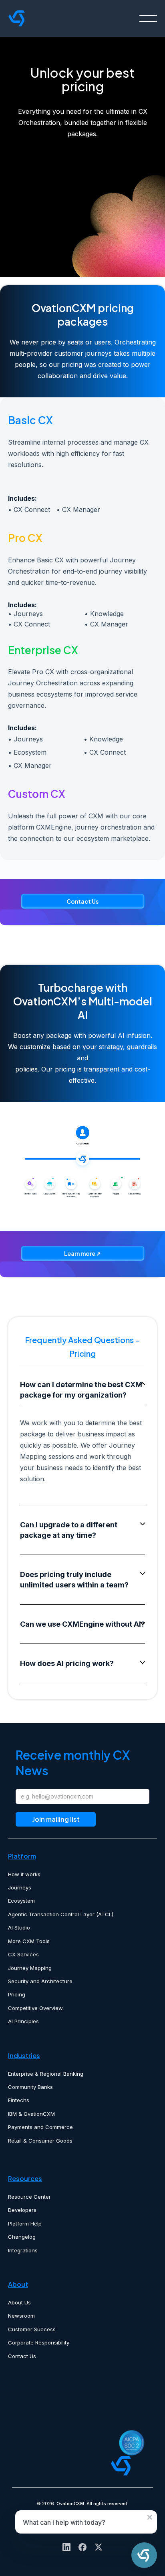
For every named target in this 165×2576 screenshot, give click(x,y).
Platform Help (25, 2224)
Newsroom (21, 2316)
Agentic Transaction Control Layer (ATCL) (61, 1914)
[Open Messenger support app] (144, 2555)
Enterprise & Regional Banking (46, 2074)
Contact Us (82, 901)
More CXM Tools (29, 1941)
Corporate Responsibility (39, 2342)
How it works (24, 1874)
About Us (19, 2302)
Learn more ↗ (82, 1253)
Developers (22, 2210)
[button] (148, 18)
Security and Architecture (40, 1981)
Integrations (23, 2250)
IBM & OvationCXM (31, 2114)
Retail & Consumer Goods (40, 2141)
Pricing (17, 1994)
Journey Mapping (30, 1968)
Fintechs (19, 2100)
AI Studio (19, 1927)
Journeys (20, 1887)
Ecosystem (21, 1901)
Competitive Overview (35, 2008)
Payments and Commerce (40, 2127)
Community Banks (30, 2087)
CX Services (23, 1954)
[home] (57, 18)
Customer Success (32, 2329)
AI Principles (23, 2021)
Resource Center (29, 2197)
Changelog (22, 2237)
